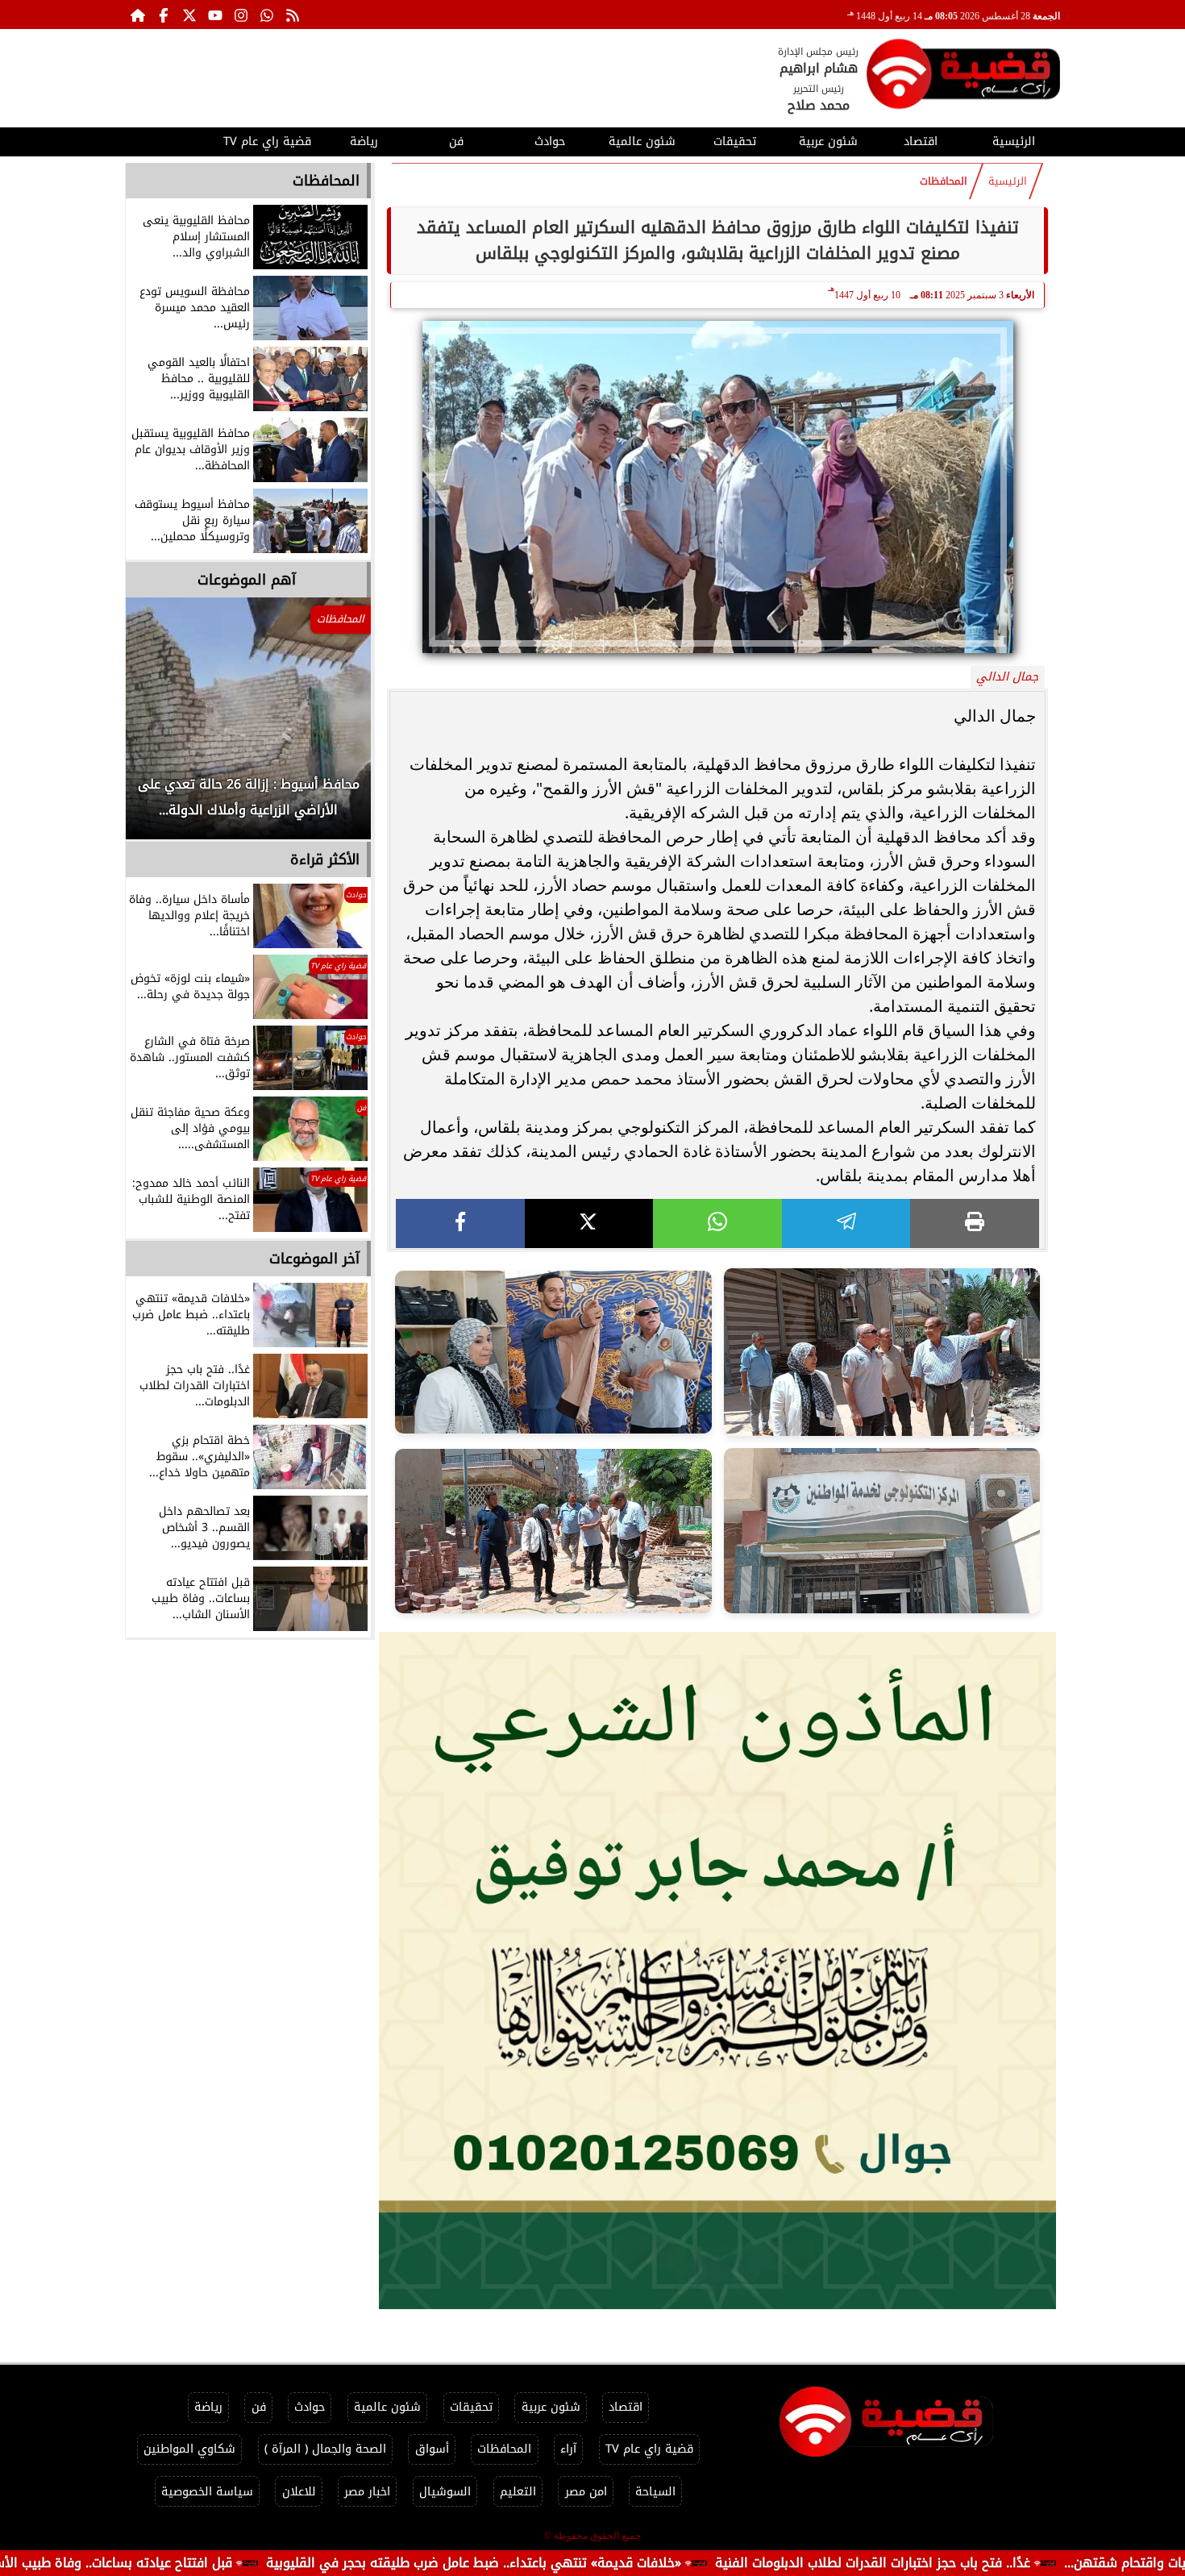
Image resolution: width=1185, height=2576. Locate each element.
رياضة (364, 141)
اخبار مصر (367, 2492)
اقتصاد (921, 141)
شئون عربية (828, 141)
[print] (975, 1223)
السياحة (655, 2492)
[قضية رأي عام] (963, 77)
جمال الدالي (1007, 677)
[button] (160, 726)
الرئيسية (1014, 141)
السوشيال (445, 2492)
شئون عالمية (642, 141)
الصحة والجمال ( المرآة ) (325, 2449)
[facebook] (460, 1223)
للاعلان (299, 2492)
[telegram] (846, 1223)
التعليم (518, 2492)
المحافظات (944, 181)
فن (456, 141)
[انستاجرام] (241, 15)
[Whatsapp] (267, 15)
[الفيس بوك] (164, 15)
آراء (568, 2449)
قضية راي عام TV (267, 141)
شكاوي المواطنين (189, 2449)
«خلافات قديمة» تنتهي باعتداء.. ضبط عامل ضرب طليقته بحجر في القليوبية (603, 2563)
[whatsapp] (717, 1223)
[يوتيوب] (215, 15)
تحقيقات (735, 141)
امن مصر (586, 2492)
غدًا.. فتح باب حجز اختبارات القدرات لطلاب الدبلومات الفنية (1002, 2563)
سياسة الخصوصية (207, 2492)
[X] (589, 1223)
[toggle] (171, 139)
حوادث (550, 141)
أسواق (432, 2449)
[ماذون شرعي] (717, 1970)
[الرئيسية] (138, 15)
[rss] (293, 15)
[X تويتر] (189, 15)
